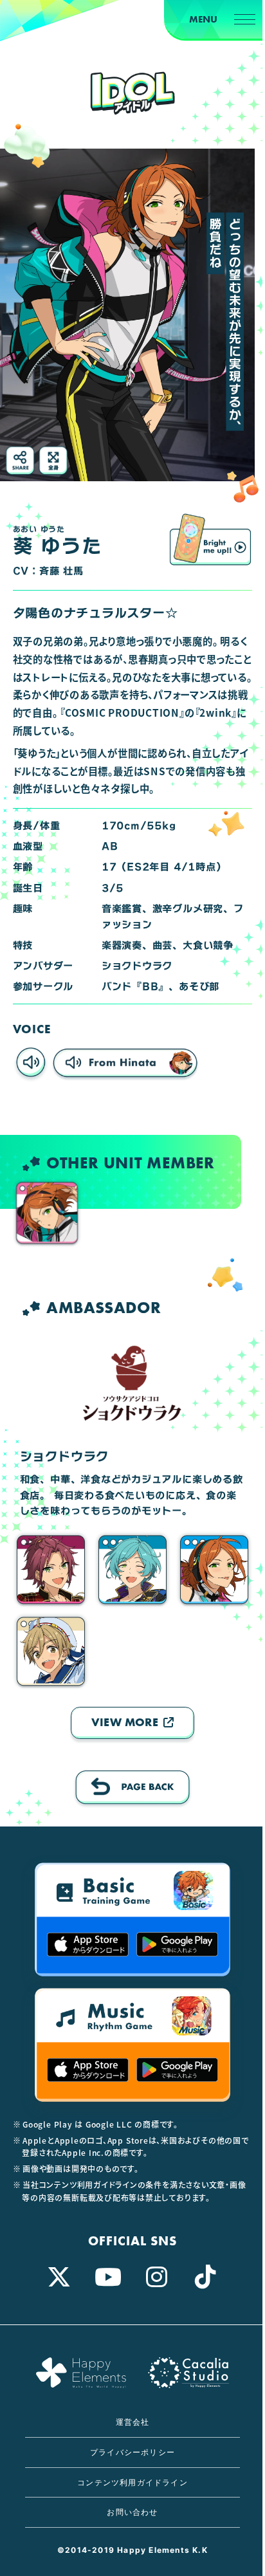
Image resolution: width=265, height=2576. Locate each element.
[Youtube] (108, 2277)
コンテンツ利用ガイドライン (132, 2482)
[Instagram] (157, 2277)
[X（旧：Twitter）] (59, 2277)
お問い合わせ (132, 2512)
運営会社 (133, 2422)
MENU (203, 19)
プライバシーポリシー (132, 2452)
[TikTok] (206, 2277)
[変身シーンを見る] (211, 539)
